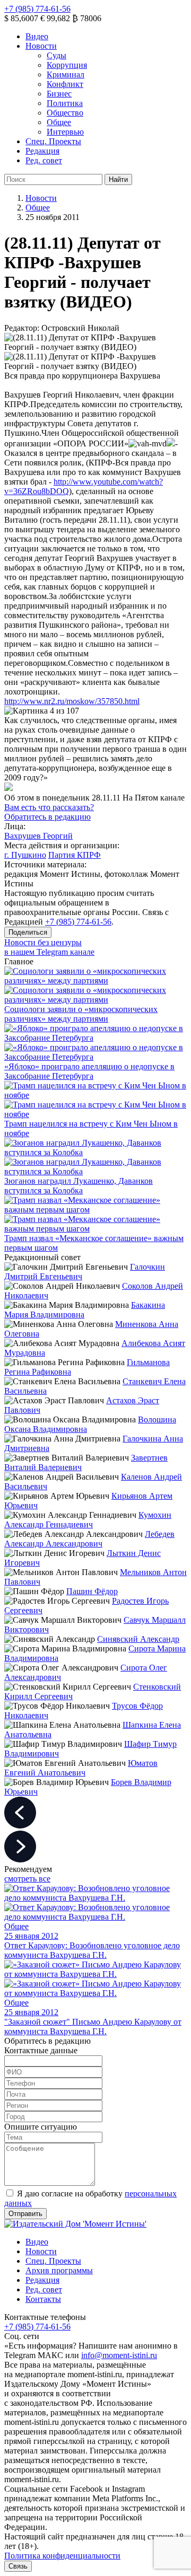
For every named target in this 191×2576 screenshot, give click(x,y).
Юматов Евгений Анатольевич (81, 1768)
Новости (41, 46)
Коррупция (67, 65)
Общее (59, 122)
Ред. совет (44, 160)
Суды (57, 55)
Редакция (42, 151)
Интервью (65, 132)
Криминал (66, 74)
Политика (65, 103)
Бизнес (59, 94)
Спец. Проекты (53, 141)
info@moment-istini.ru (119, 2355)
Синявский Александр (138, 1639)
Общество (65, 113)
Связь (18, 2566)
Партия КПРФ (75, 855)
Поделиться (28, 932)
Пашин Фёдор (92, 1591)
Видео (37, 36)
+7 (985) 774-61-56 (37, 9)
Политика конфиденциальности (62, 2556)
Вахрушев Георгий (38, 836)
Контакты (43, 2299)
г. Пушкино (25, 855)
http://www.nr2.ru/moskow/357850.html (72, 701)
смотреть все (27, 1879)
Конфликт (65, 84)
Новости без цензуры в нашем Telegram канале (49, 947)
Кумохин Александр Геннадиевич (88, 1520)
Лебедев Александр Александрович (89, 1539)
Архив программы (59, 2270)
